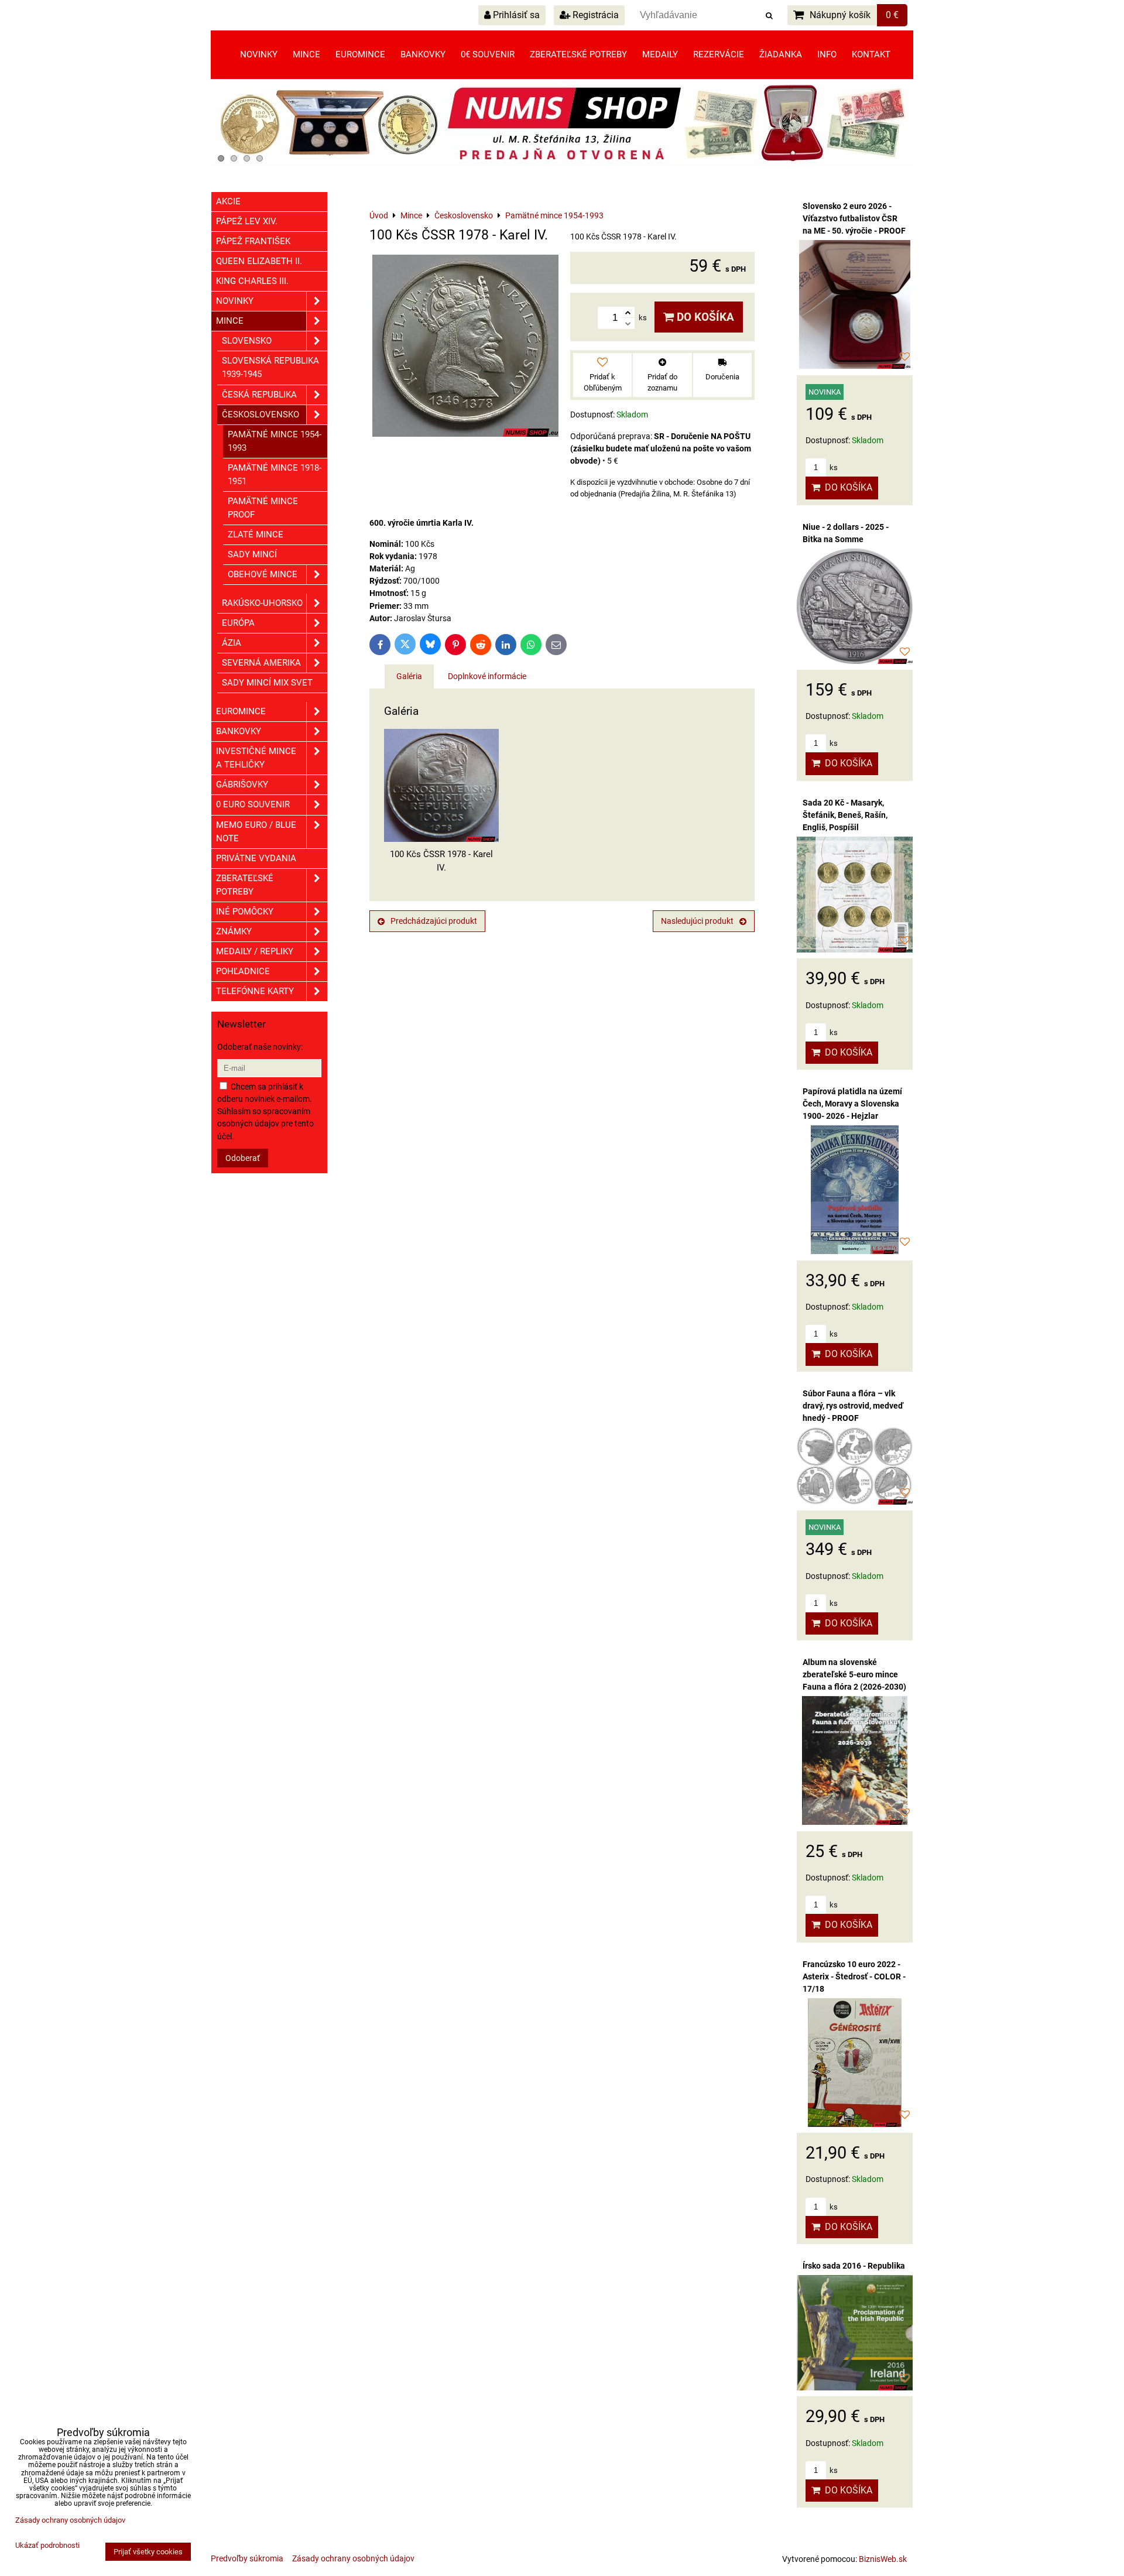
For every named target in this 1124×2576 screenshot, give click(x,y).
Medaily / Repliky (255, 951)
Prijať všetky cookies (148, 2552)
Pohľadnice (243, 971)
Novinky (259, 54)
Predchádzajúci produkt (434, 921)
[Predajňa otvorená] (562, 165)
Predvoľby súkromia (247, 2558)
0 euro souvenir (253, 804)
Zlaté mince (256, 535)
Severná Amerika (261, 663)
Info (827, 54)
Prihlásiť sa (515, 15)
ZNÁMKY (234, 931)
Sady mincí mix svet (267, 683)
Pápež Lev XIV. (247, 221)
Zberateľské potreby (578, 54)
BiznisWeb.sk (883, 2559)
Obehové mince (263, 574)
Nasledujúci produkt (697, 921)
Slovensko (247, 341)
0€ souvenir (488, 54)
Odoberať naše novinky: (260, 1047)
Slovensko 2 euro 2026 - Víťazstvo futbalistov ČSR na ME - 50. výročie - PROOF (854, 218)
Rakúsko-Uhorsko (262, 603)
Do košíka (704, 317)
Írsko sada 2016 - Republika (854, 2266)
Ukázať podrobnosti (47, 2546)
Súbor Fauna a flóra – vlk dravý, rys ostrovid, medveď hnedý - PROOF (853, 1406)
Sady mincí (252, 554)
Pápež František (253, 241)
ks (833, 467)
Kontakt (871, 54)
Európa (238, 623)
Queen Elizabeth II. (259, 261)
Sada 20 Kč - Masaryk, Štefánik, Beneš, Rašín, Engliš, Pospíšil (845, 815)
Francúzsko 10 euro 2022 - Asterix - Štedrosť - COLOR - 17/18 (854, 1976)
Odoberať (243, 1158)
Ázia (232, 643)
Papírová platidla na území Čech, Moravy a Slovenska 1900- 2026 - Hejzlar (852, 1104)
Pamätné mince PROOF (263, 508)
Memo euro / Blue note (256, 832)
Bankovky (423, 54)
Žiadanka (781, 54)
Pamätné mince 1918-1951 (275, 475)
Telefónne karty (255, 991)
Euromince (360, 54)
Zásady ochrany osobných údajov (353, 2558)
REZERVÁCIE (719, 54)
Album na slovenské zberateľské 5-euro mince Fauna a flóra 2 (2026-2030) (854, 1674)
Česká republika (259, 395)
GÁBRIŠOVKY (242, 785)
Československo (261, 415)
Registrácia (594, 15)
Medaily (660, 54)
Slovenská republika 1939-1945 (270, 367)
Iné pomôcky (245, 912)
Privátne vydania (256, 858)
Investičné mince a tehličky (256, 758)
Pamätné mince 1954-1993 (275, 441)
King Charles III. (252, 281)
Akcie (228, 201)
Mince (306, 54)
